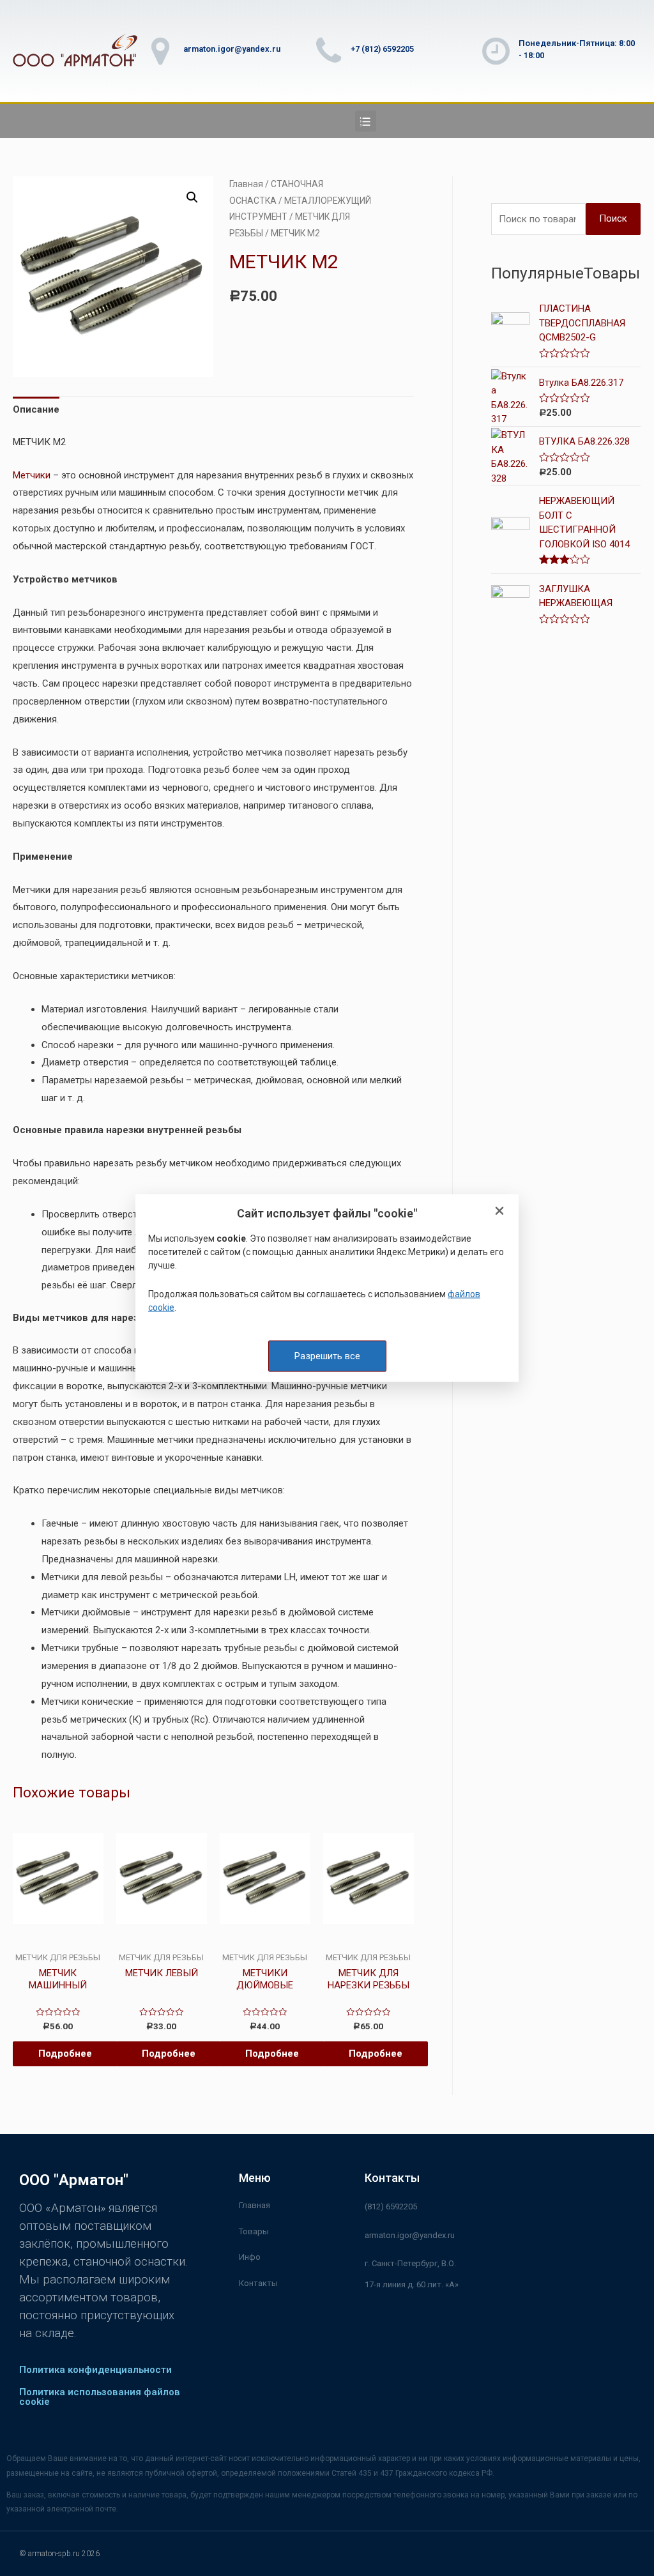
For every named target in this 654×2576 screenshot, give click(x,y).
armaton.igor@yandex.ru (232, 49)
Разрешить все (327, 1355)
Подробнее (65, 2054)
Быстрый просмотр (58, 1942)
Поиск (613, 218)
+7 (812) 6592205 (382, 49)
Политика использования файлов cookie (100, 2397)
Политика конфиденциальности (95, 2370)
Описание (36, 409)
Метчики (32, 475)
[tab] (36, 410)
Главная (246, 184)
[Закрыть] (499, 1211)
